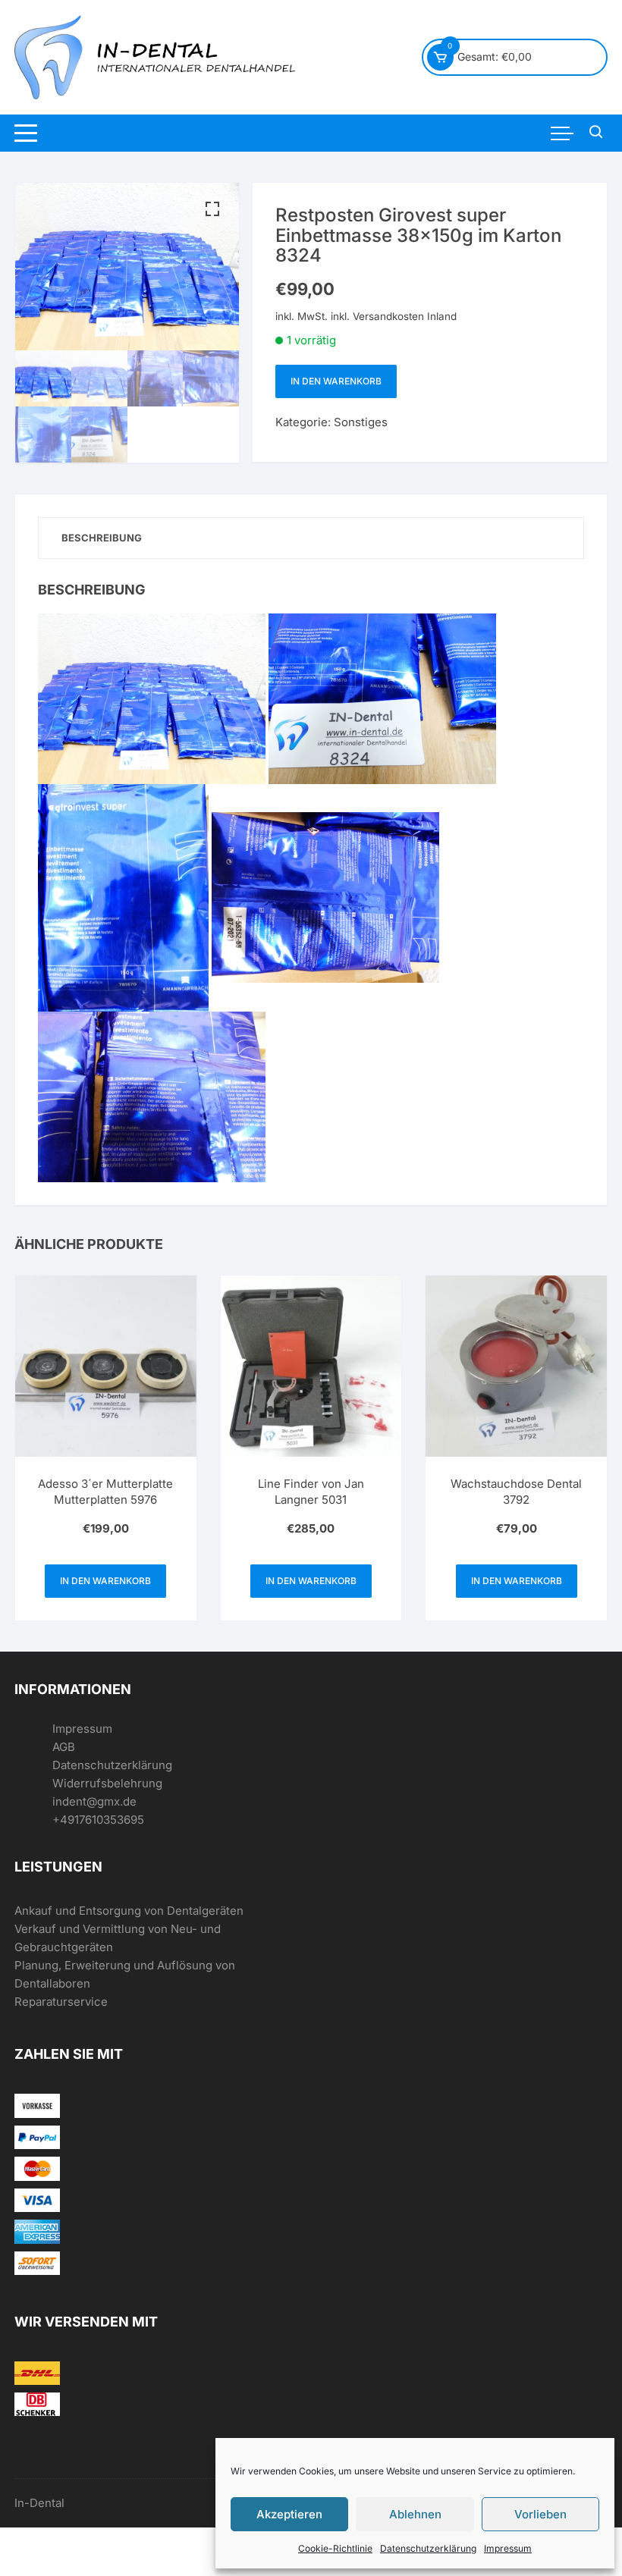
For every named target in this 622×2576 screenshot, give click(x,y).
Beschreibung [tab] (102, 538)
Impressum (508, 2548)
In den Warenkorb (336, 381)
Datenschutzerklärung (428, 2548)
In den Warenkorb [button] (105, 1581)
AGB (64, 1747)
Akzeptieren (289, 2514)
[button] (212, 209)
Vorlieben (540, 2514)
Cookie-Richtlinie (335, 2548)
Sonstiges (361, 422)
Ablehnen (415, 2514)
